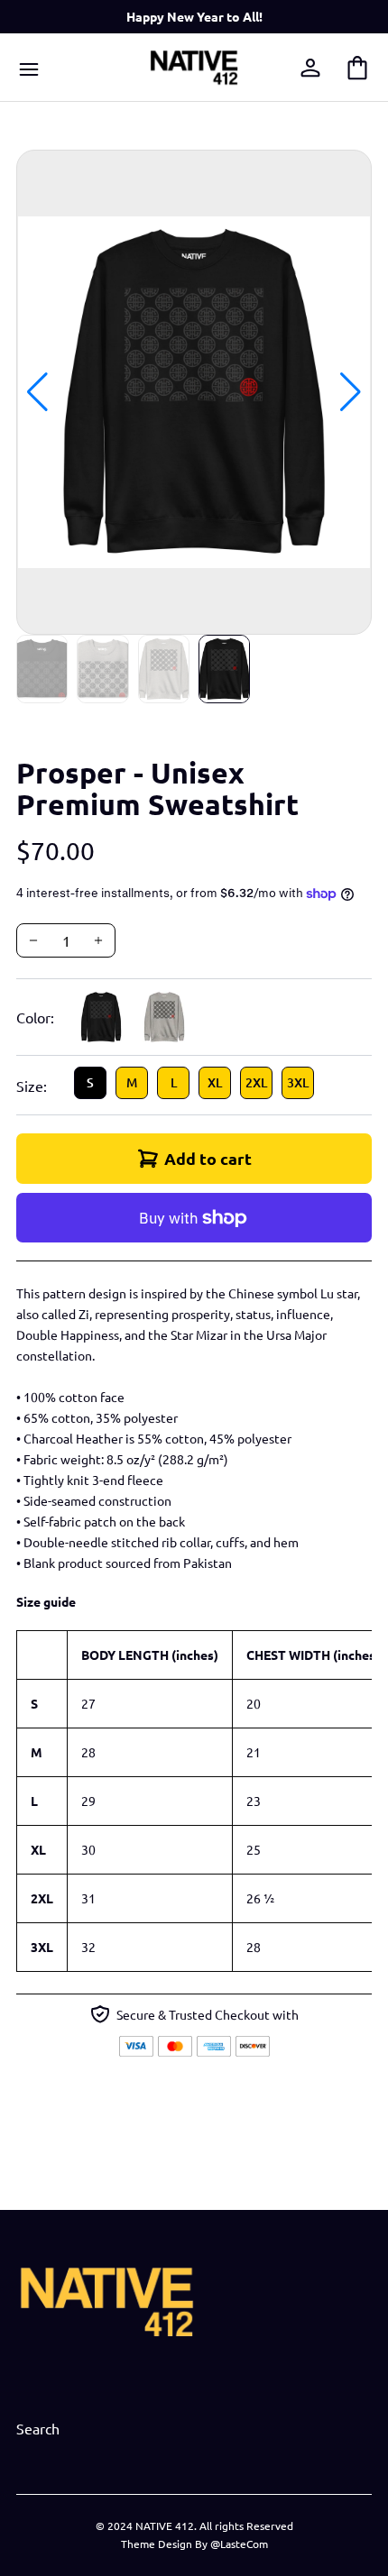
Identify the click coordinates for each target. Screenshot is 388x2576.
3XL (298, 1082)
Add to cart (208, 1158)
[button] (351, 392)
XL (215, 1082)
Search (38, 2428)
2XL (256, 1082)
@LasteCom (239, 2544)
